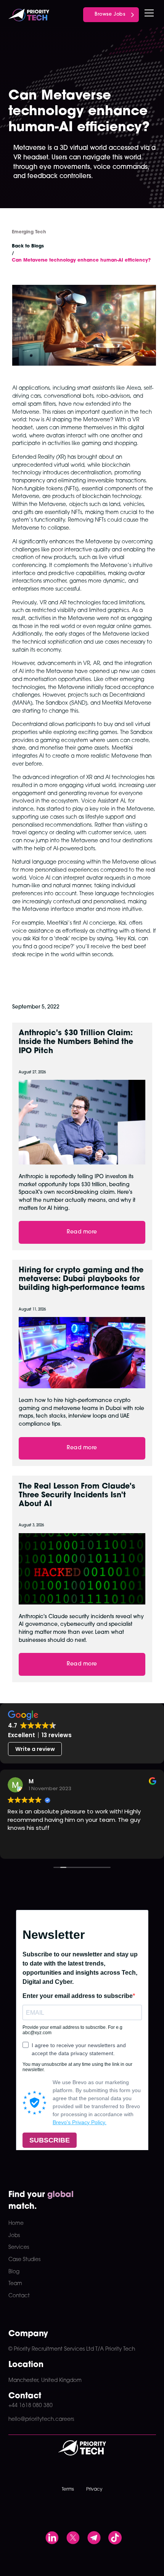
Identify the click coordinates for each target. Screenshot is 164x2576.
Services (19, 2248)
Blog (14, 2272)
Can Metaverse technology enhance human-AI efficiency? (81, 260)
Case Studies (24, 2260)
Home (16, 2223)
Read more (82, 1232)
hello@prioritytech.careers (41, 2419)
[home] (29, 13)
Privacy (94, 2489)
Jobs (14, 2236)
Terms (68, 2489)
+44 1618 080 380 (31, 2406)
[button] (148, 13)
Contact (19, 2296)
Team (15, 2284)
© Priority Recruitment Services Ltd (51, 2349)
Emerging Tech (29, 232)
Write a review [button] (35, 1749)
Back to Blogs (28, 246)
